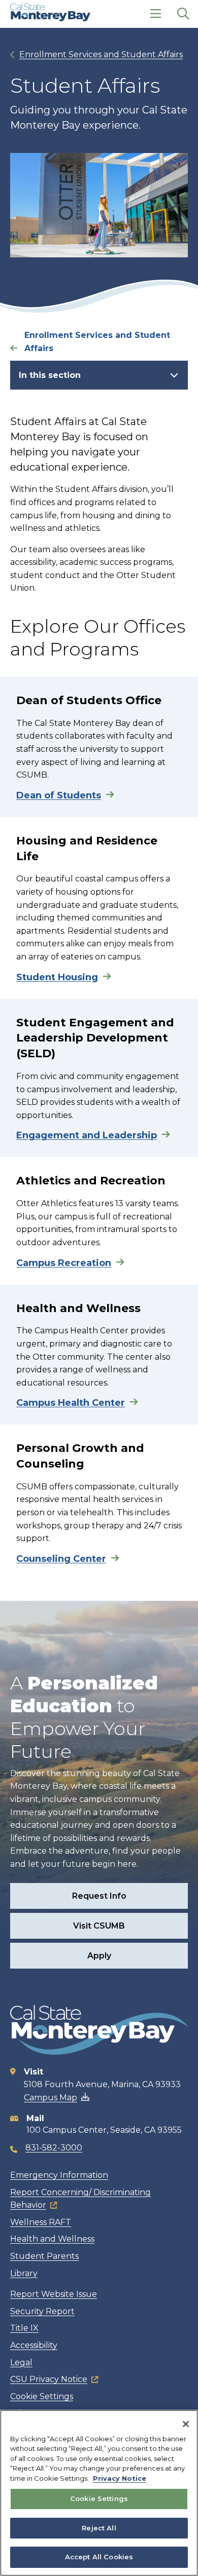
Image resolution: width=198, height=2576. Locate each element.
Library (24, 2273)
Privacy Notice (120, 2478)
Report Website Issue (54, 2294)
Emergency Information (59, 2175)
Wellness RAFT (41, 2222)
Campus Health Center (71, 1403)
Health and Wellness (52, 2239)
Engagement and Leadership (87, 1135)
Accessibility (34, 2345)
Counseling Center (61, 1559)
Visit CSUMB (99, 1926)
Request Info (99, 1896)
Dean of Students (59, 795)
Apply (99, 1956)
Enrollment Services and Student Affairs (101, 54)
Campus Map (51, 2098)
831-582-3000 (54, 2148)
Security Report (42, 2311)
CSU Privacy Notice (49, 2379)
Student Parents (44, 2256)
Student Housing (57, 977)
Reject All (99, 2528)
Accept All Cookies (99, 2557)
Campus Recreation (64, 1263)
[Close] (186, 2424)
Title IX (24, 2328)
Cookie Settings (42, 2396)
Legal (21, 2362)
